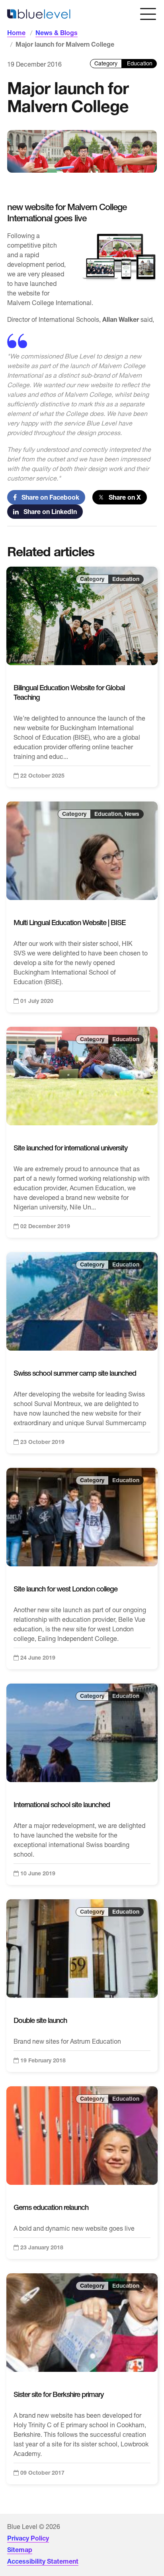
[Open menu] (148, 14)
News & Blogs (57, 33)
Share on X (122, 497)
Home (16, 33)
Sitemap (20, 2550)
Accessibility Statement (43, 2561)
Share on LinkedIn (48, 512)
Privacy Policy (28, 2538)
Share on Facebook (48, 497)
